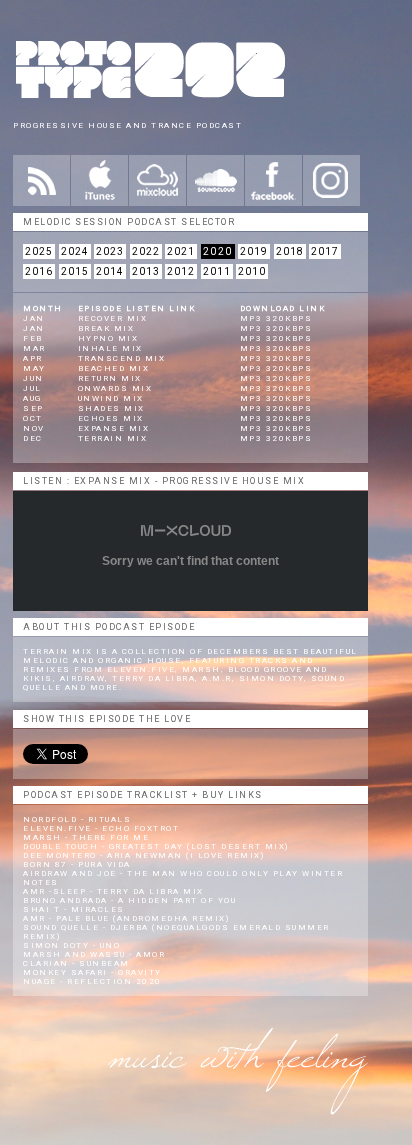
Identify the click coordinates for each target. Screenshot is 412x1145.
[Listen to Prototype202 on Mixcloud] (157, 180)
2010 (252, 271)
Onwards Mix (115, 388)
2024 (75, 251)
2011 (217, 271)
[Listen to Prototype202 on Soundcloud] (215, 180)
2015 (75, 271)
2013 (146, 271)
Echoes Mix (111, 418)
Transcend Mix (122, 358)
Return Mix (110, 378)
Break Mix (106, 328)
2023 (110, 251)
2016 (39, 271)
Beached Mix (114, 368)
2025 (39, 251)
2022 (146, 251)
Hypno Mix (108, 338)
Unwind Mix (111, 398)
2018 (290, 251)
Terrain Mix (113, 438)
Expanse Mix (114, 428)
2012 (181, 271)
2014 (110, 271)
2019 (254, 251)
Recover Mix (113, 318)
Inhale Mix (110, 348)
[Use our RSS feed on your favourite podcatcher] (41, 180)
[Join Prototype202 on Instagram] (331, 180)
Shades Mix (111, 408)
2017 (325, 251)
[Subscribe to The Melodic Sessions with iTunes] (99, 180)
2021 (181, 251)
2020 (218, 251)
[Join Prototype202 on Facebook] (273, 180)
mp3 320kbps (276, 318)
